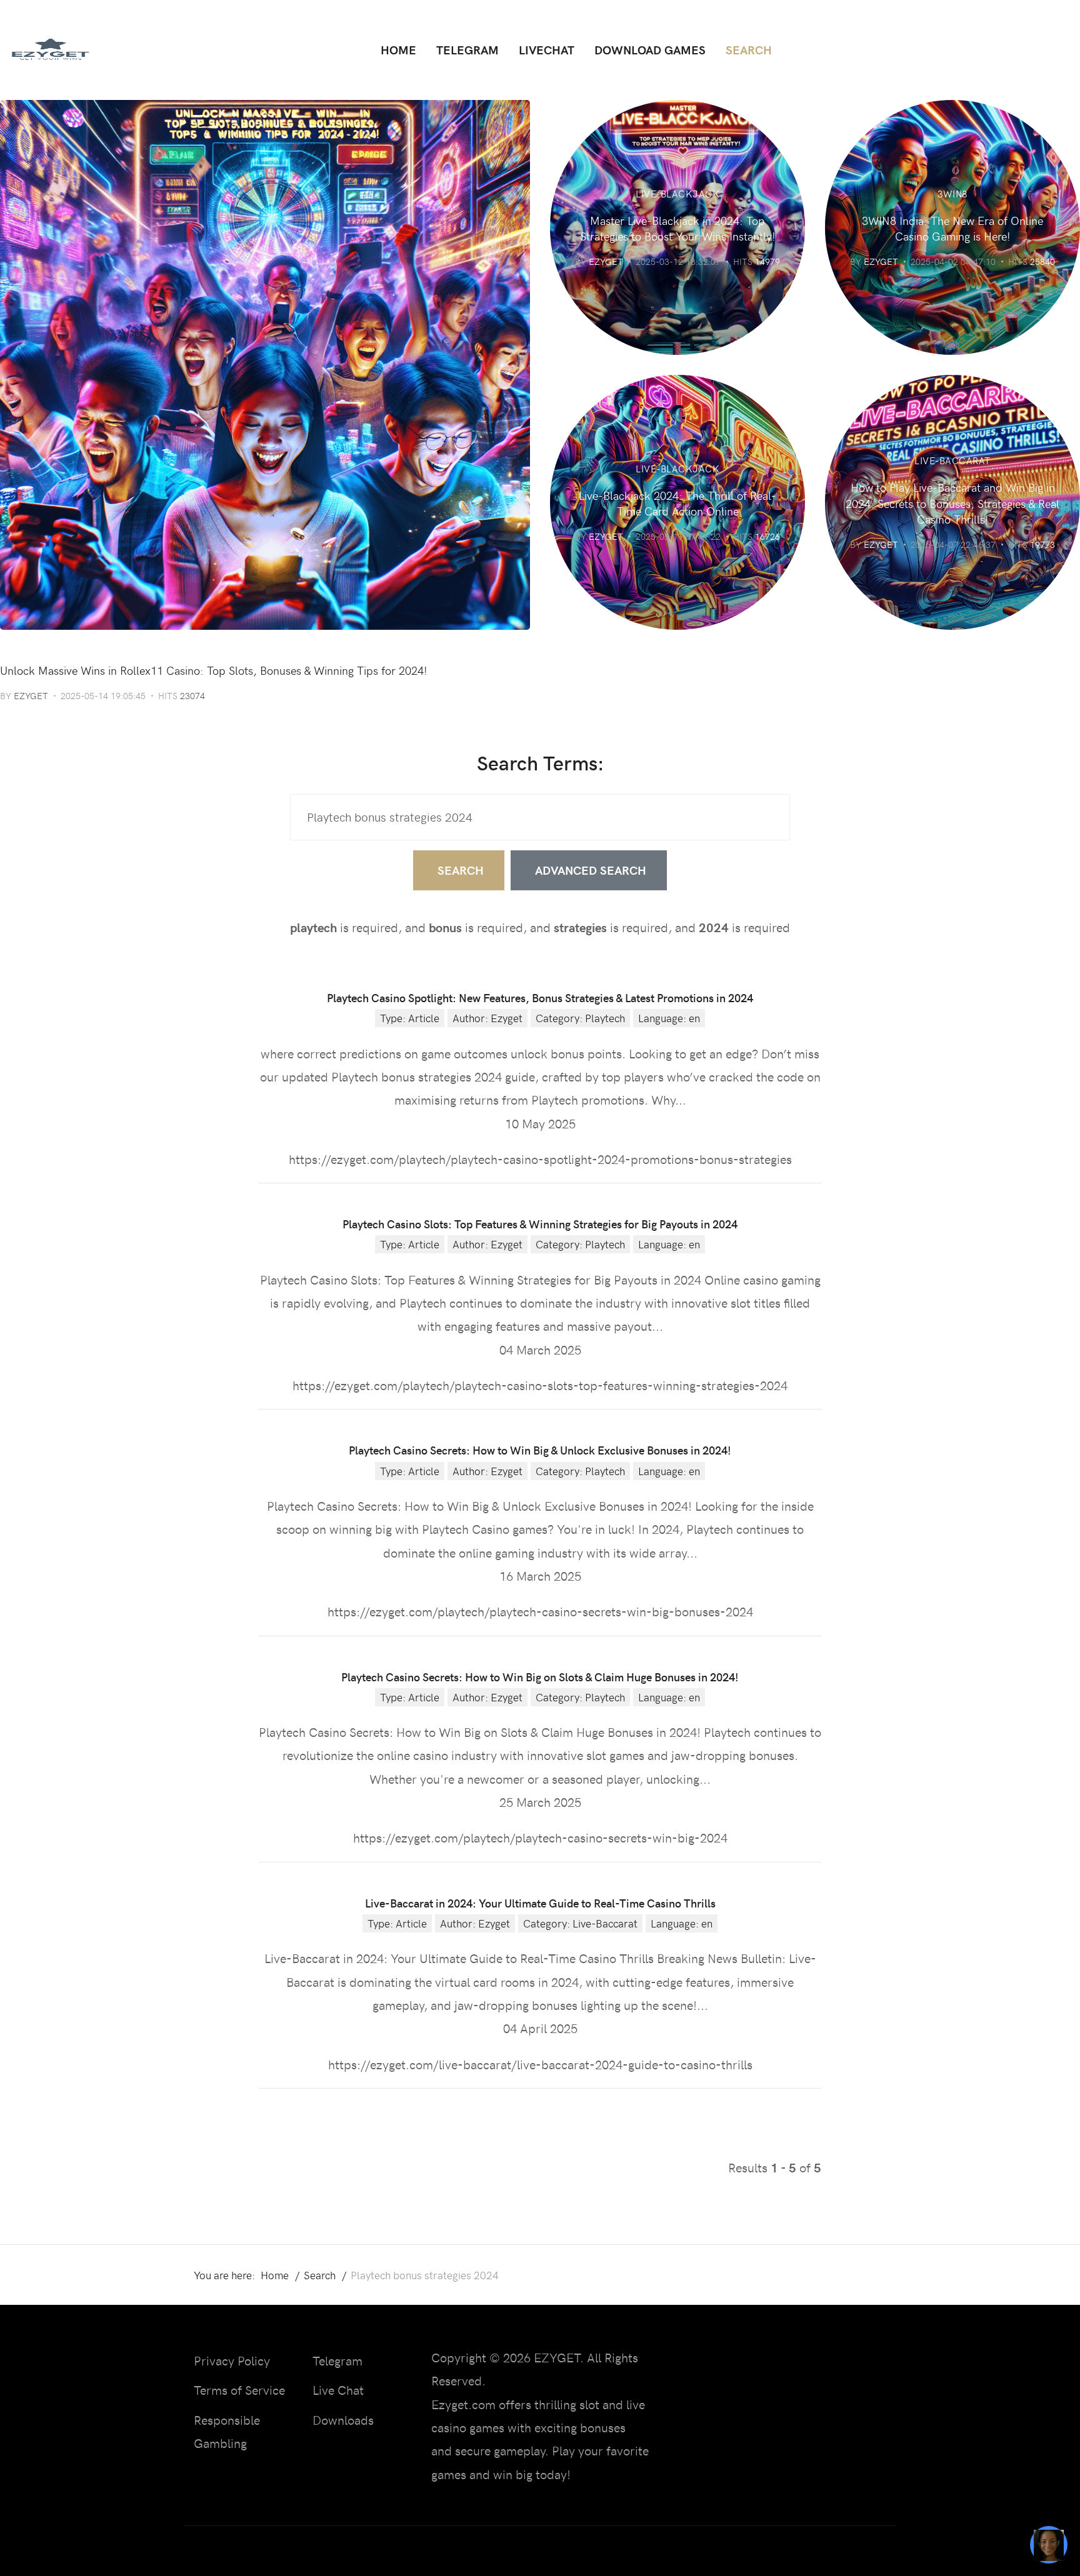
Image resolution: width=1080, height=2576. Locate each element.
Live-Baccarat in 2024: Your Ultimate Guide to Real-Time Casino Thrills (540, 1903)
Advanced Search (591, 870)
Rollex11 (23, 649)
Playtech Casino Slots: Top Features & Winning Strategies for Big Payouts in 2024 (540, 1224)
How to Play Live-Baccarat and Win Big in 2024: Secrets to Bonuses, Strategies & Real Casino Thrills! (952, 503)
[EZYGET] (50, 50)
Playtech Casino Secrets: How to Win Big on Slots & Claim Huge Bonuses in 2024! (540, 1677)
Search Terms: (540, 762)
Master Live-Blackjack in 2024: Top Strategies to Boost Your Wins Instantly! (678, 228)
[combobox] (540, 817)
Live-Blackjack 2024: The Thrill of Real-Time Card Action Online (677, 503)
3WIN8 (952, 194)
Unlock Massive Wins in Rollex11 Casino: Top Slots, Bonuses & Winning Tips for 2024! (214, 670)
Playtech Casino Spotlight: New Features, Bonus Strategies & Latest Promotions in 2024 (540, 997)
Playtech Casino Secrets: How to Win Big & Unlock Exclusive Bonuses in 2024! (540, 1450)
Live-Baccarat (952, 460)
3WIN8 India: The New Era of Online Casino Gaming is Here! (952, 228)
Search (461, 870)
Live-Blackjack (677, 194)
